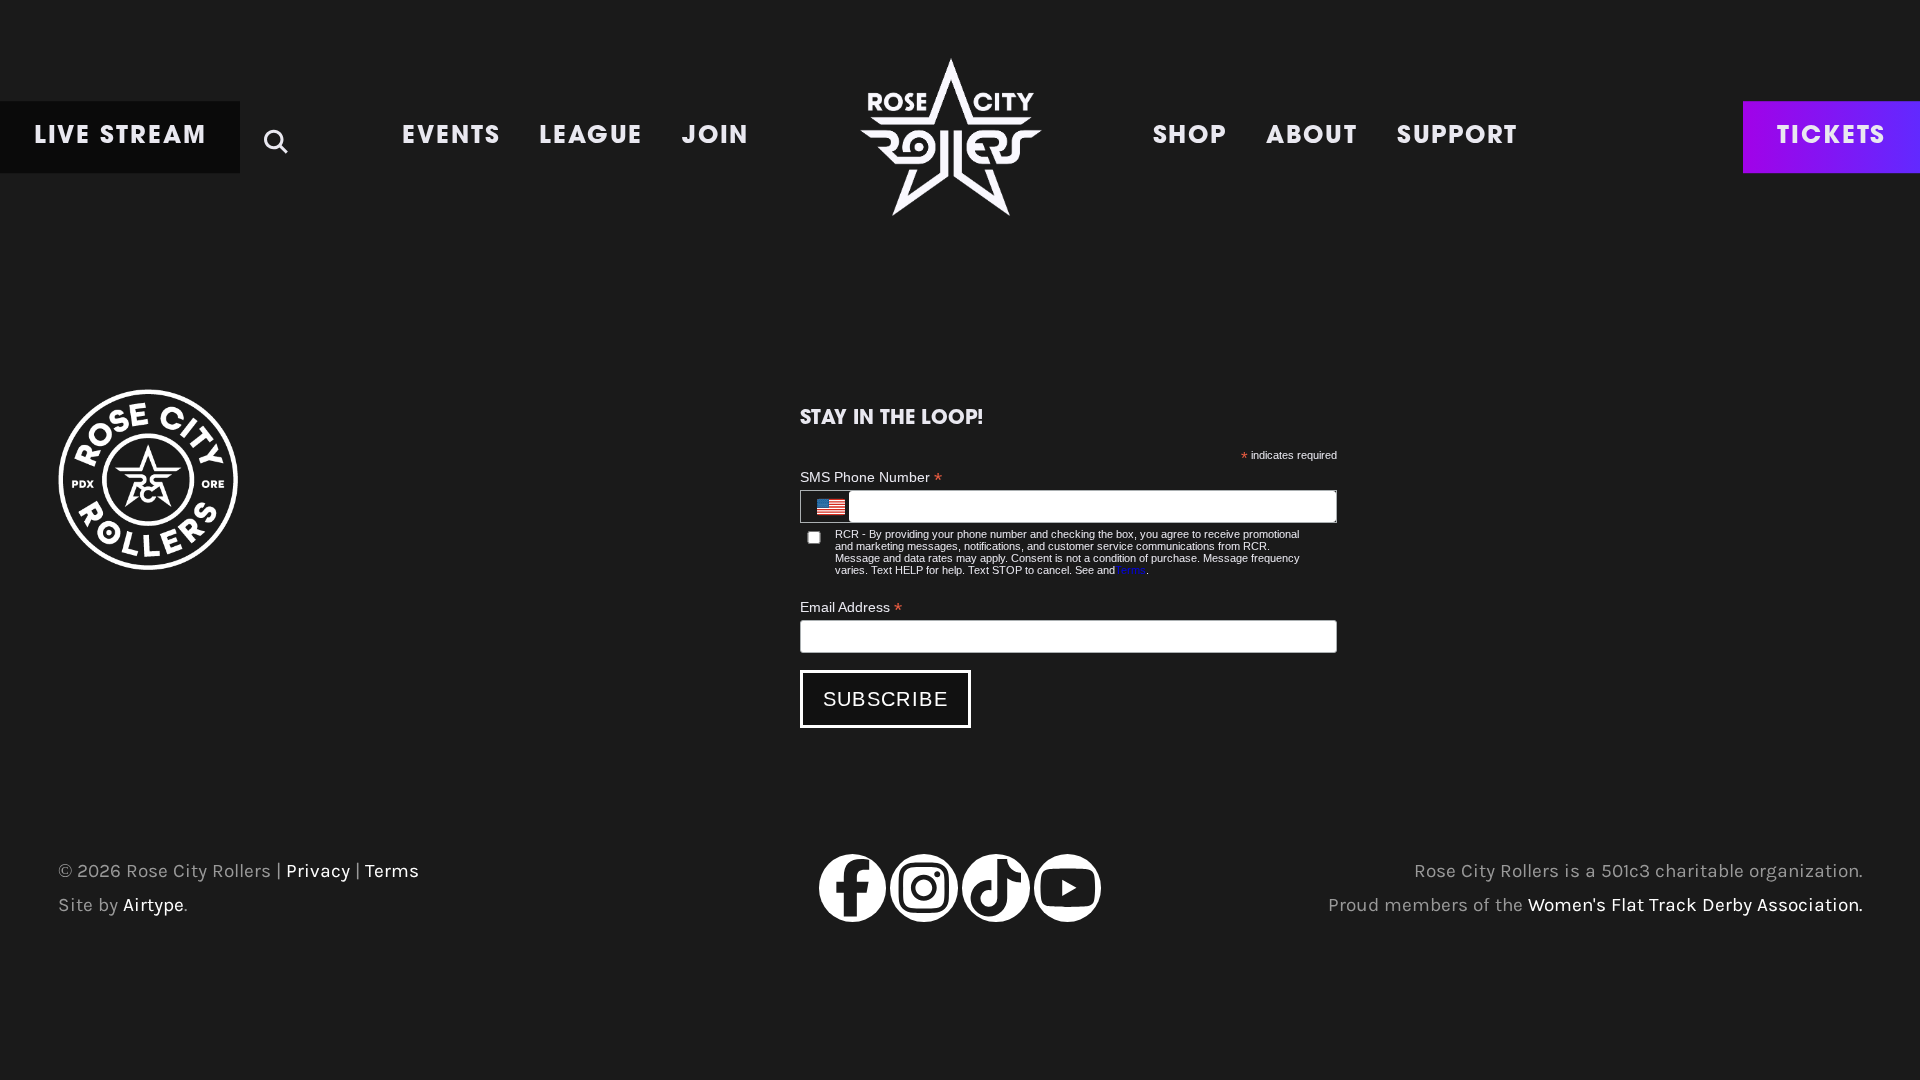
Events (451, 137)
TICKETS (1831, 137)
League (591, 137)
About (1312, 137)
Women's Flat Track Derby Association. (1695, 904)
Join (716, 137)
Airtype (153, 904)
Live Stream (120, 137)
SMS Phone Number (871, 477)
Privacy (318, 870)
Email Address (851, 607)
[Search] (275, 132)
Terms (1130, 570)
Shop (1190, 137)
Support (1457, 137)
